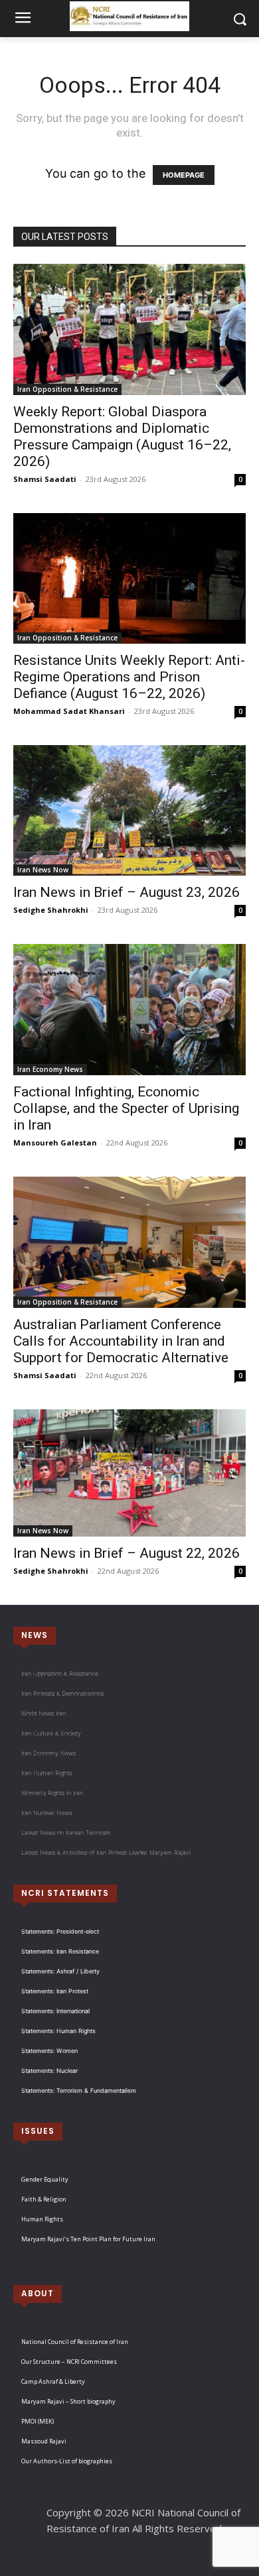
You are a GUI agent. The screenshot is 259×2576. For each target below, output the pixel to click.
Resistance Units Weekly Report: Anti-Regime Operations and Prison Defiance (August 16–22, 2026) (129, 677)
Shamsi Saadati (45, 479)
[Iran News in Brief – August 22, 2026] (129, 1473)
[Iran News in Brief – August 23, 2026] (129, 810)
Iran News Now (43, 870)
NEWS (35, 1635)
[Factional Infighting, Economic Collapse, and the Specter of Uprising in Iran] (129, 1010)
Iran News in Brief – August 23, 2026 (127, 892)
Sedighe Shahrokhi (51, 910)
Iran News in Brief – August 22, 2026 (127, 1553)
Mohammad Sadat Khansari (69, 711)
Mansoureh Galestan (55, 1142)
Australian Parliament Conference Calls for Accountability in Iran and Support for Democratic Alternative (121, 1341)
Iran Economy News (50, 1069)
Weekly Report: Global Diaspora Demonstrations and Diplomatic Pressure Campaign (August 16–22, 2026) (122, 437)
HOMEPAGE (184, 175)
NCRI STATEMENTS (65, 1893)
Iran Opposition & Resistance (67, 389)
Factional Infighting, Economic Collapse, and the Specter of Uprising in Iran (126, 1108)
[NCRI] (129, 16)
